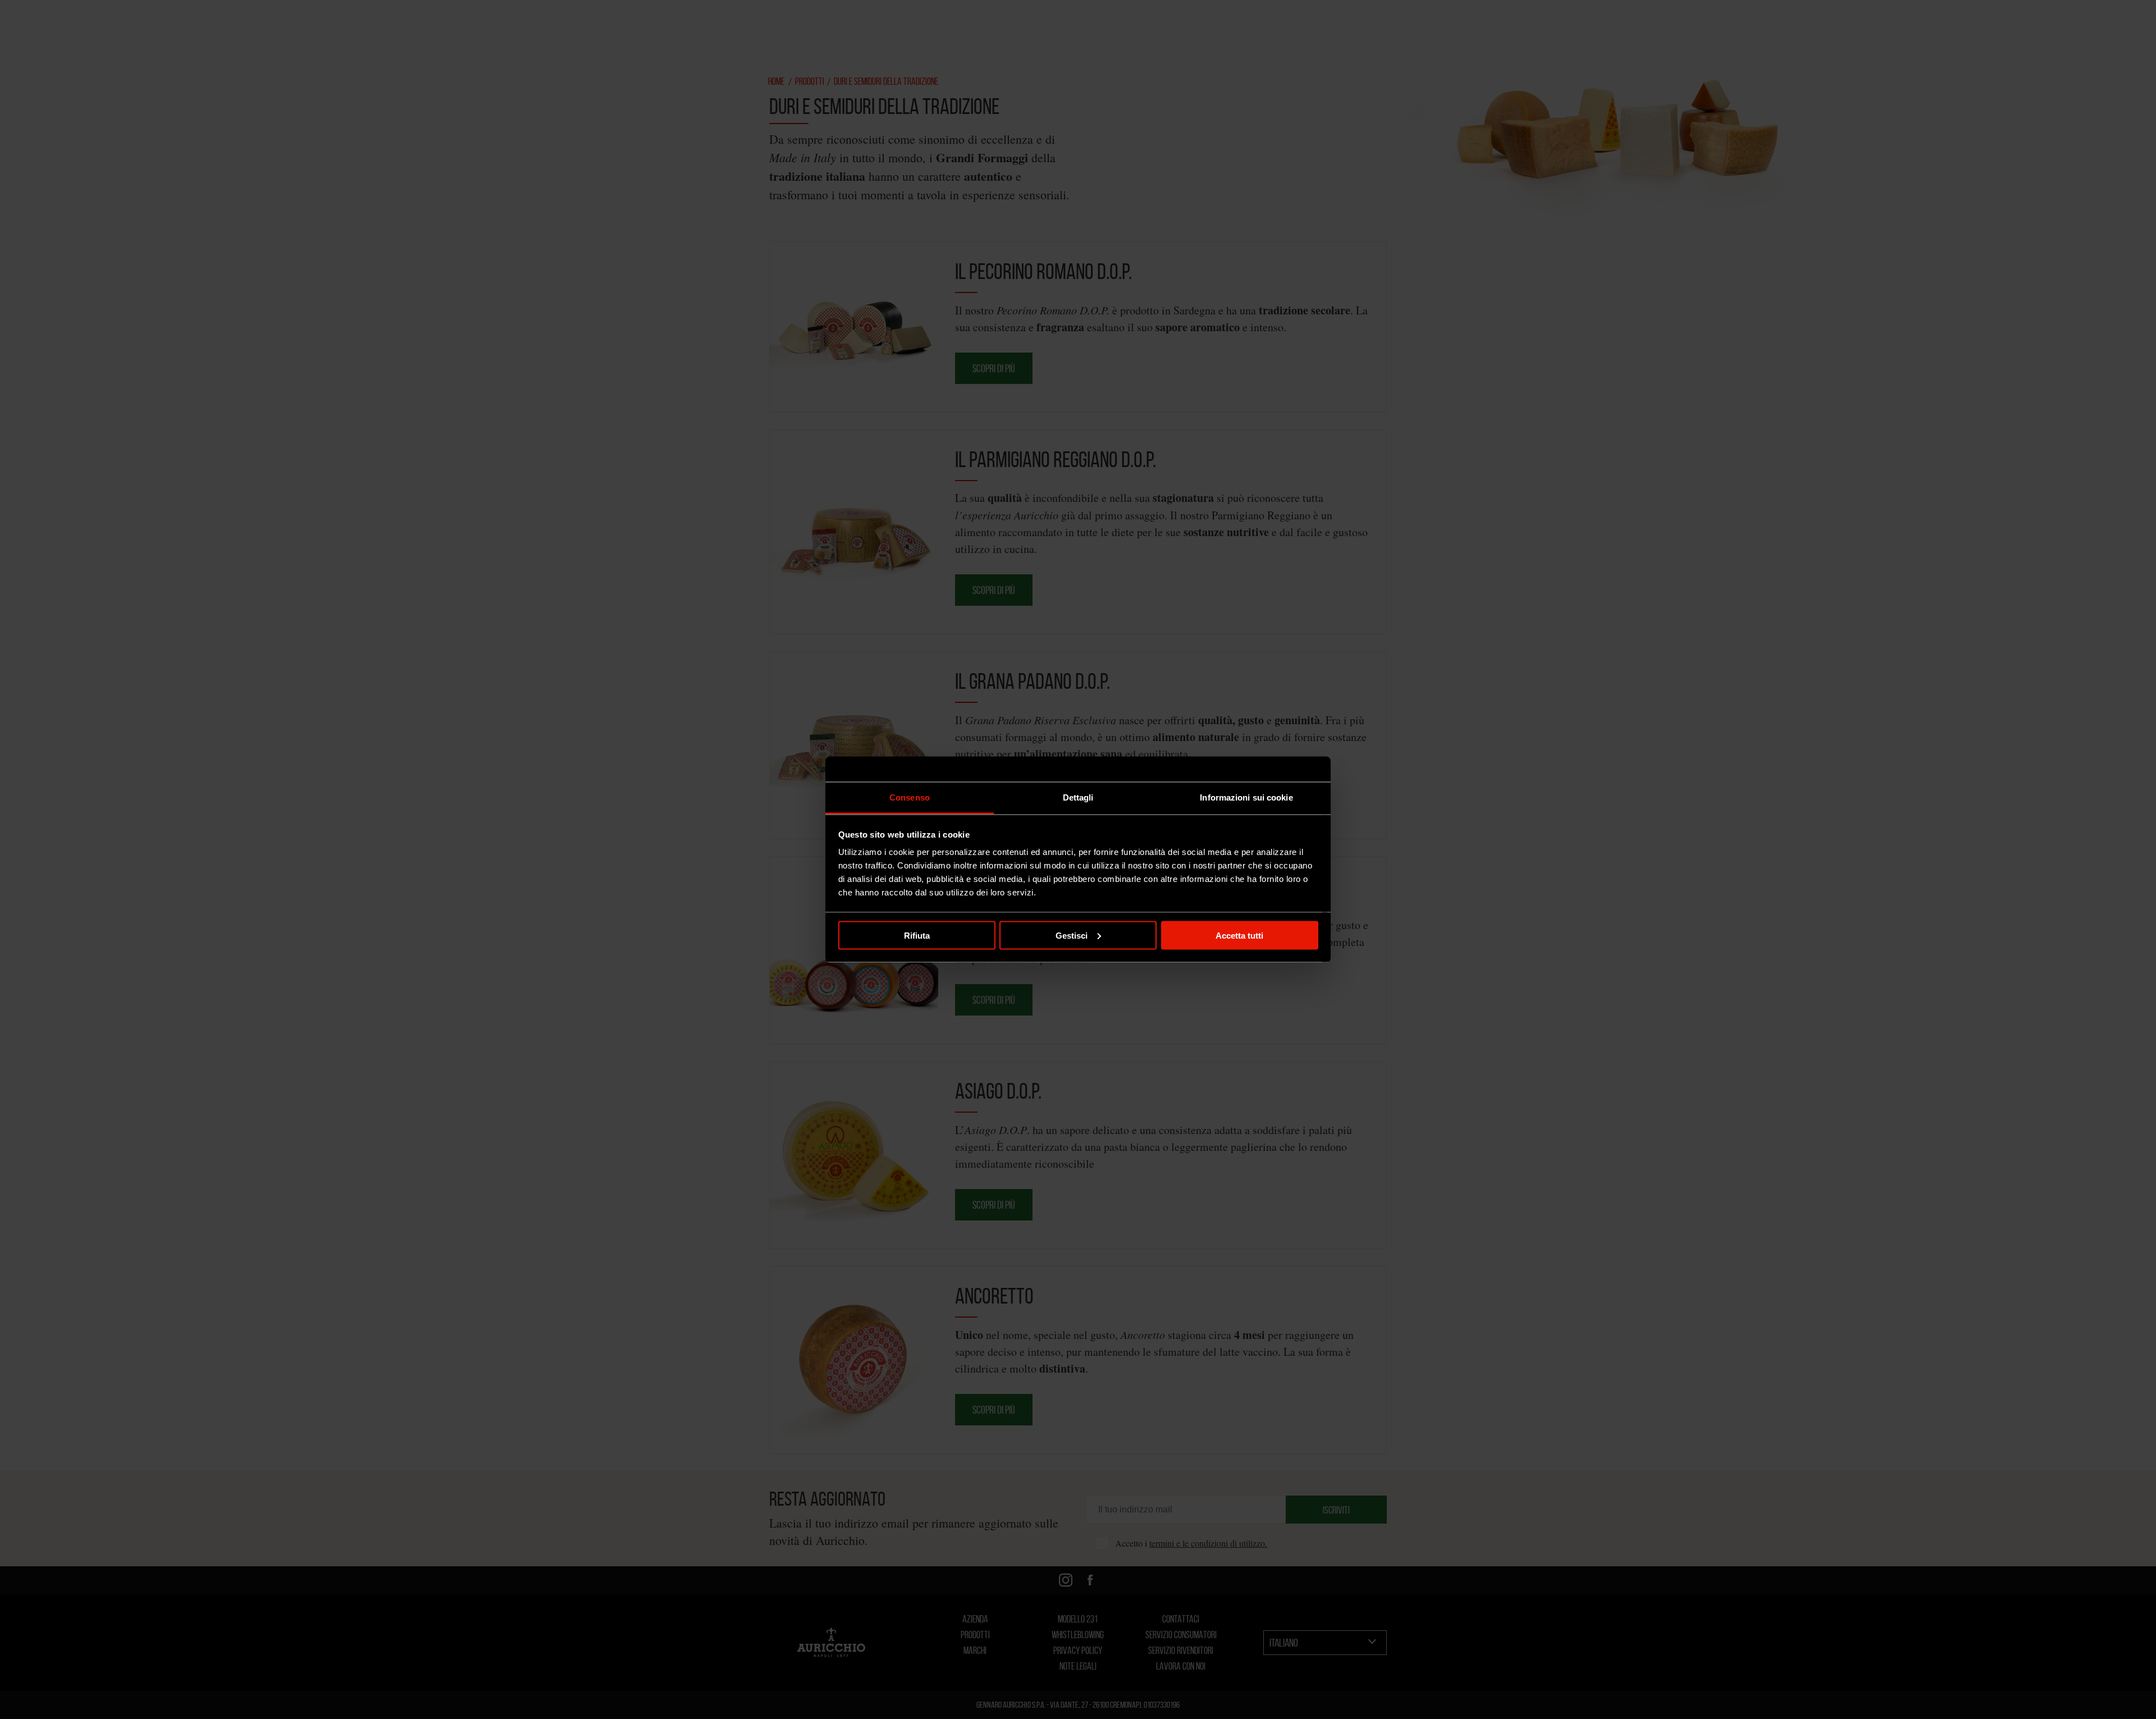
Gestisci (1072, 935)
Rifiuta (917, 935)
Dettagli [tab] (1078, 797)
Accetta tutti (1239, 935)
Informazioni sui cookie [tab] (1246, 797)
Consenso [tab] (910, 797)
